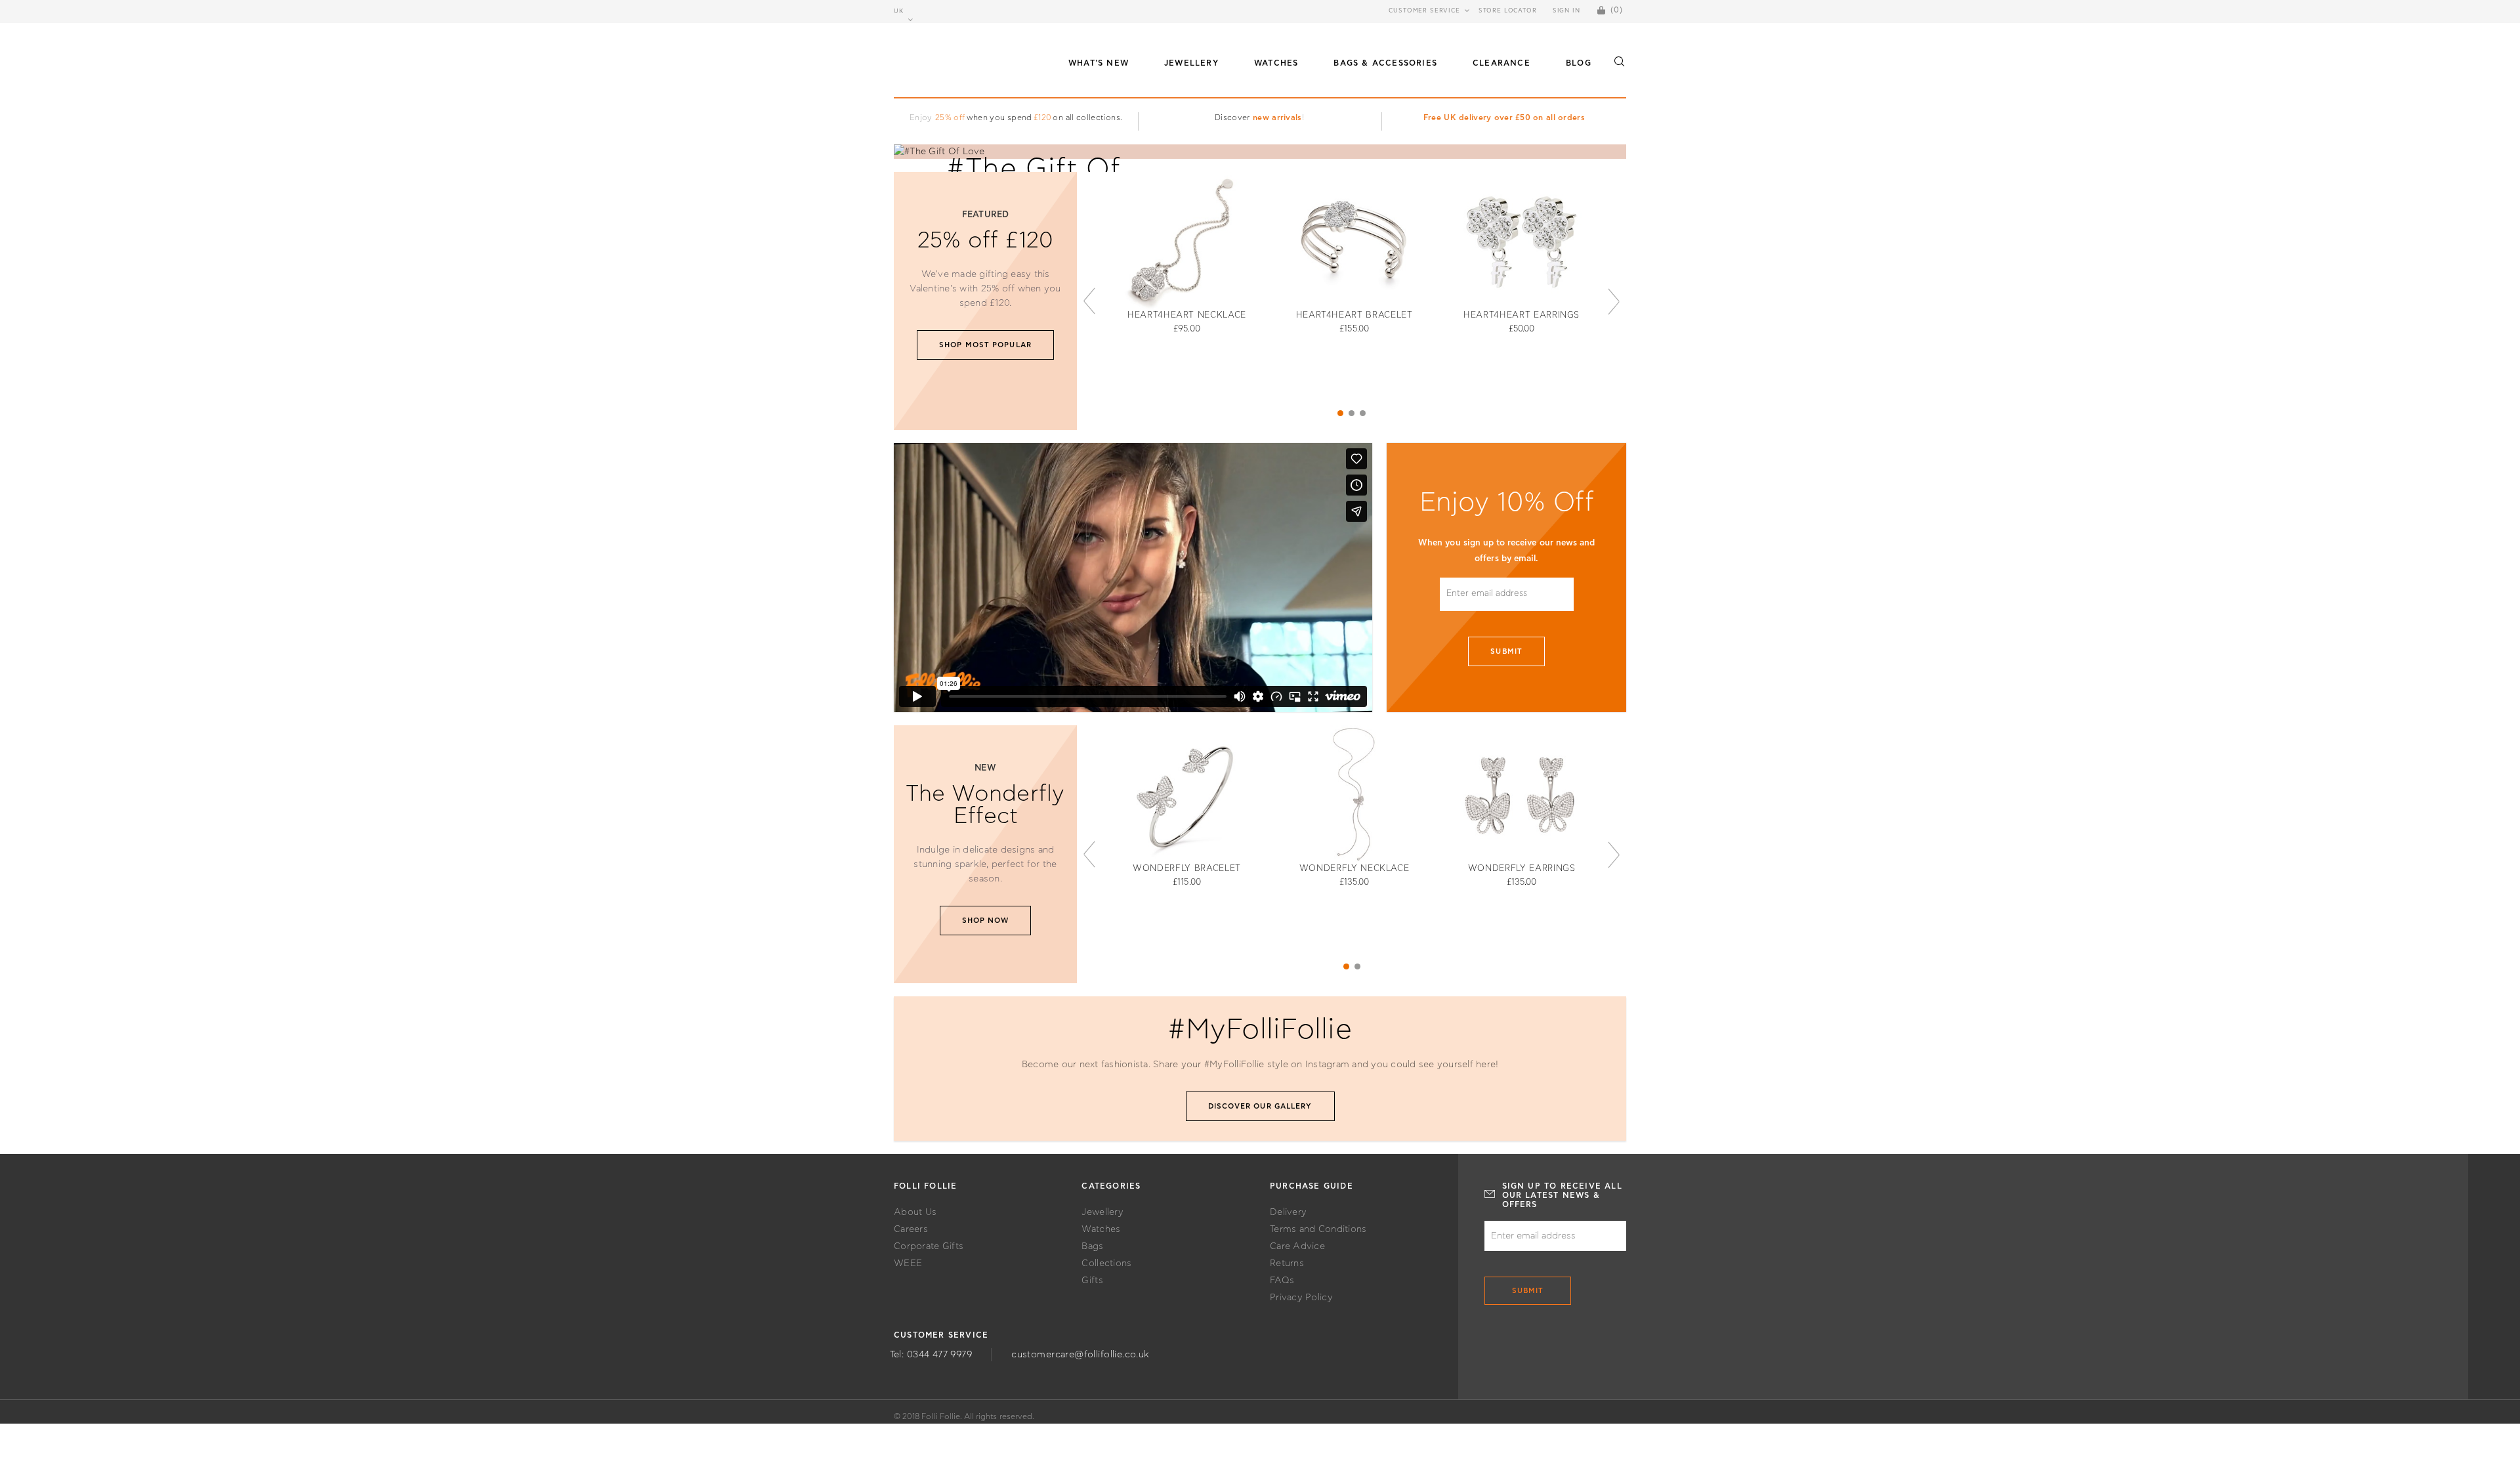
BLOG (1579, 63)
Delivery (1288, 1212)
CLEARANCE (1501, 63)
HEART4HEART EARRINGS (1522, 315)
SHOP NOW (986, 921)
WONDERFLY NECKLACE (1354, 869)
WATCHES (1276, 63)
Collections (1106, 1263)
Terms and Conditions (1318, 1229)
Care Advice (1297, 1246)
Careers (911, 1229)
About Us (915, 1212)
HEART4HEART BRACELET (1354, 315)
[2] (1352, 413)
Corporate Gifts (929, 1246)
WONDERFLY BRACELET (1187, 869)
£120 (1042, 117)
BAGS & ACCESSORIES (1385, 63)
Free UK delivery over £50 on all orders (1504, 117)
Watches (1101, 1229)
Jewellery (1102, 1212)
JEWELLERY (1191, 63)
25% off (950, 117)
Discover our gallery (1260, 1106)
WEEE (908, 1263)
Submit (1506, 651)
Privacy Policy (1301, 1298)
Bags (1092, 1246)
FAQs (1282, 1281)
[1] (1340, 413)
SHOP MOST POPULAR (985, 345)
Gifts (1092, 1281)
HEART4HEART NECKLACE (1187, 315)
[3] (1363, 413)
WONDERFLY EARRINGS (1522, 869)
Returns (1287, 1263)
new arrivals (1277, 117)
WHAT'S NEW (1099, 63)
